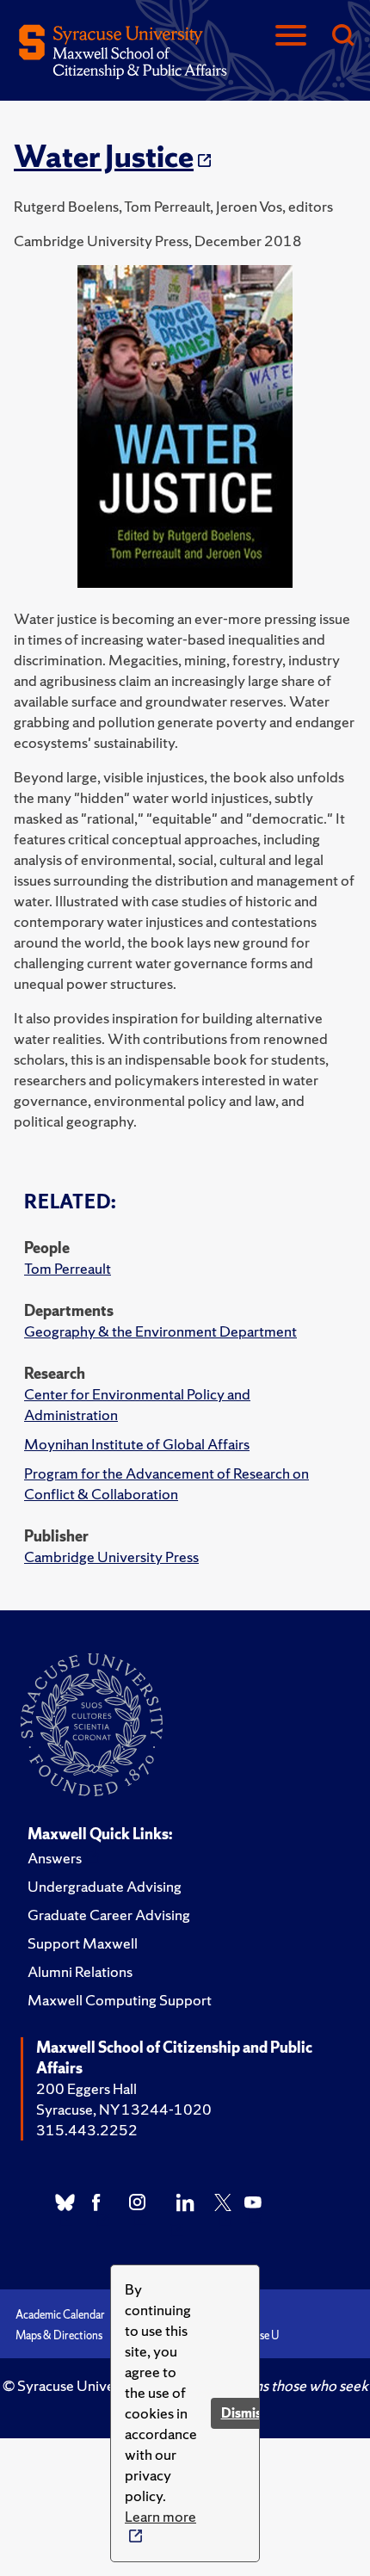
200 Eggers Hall (86, 2088)
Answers (55, 1858)
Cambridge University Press (111, 1557)
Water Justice (104, 157)
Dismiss (244, 2413)
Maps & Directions (59, 2335)
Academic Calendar (60, 2315)
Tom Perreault (68, 1268)
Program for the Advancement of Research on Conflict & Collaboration (166, 1483)
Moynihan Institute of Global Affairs (137, 1444)
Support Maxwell (83, 1943)
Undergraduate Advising (105, 1886)
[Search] (342, 37)
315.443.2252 (87, 2130)
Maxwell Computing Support (120, 2000)
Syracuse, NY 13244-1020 (124, 2109)
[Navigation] (291, 37)
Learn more (160, 2516)
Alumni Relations (80, 1971)
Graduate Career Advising (109, 1915)
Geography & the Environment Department (160, 1331)
